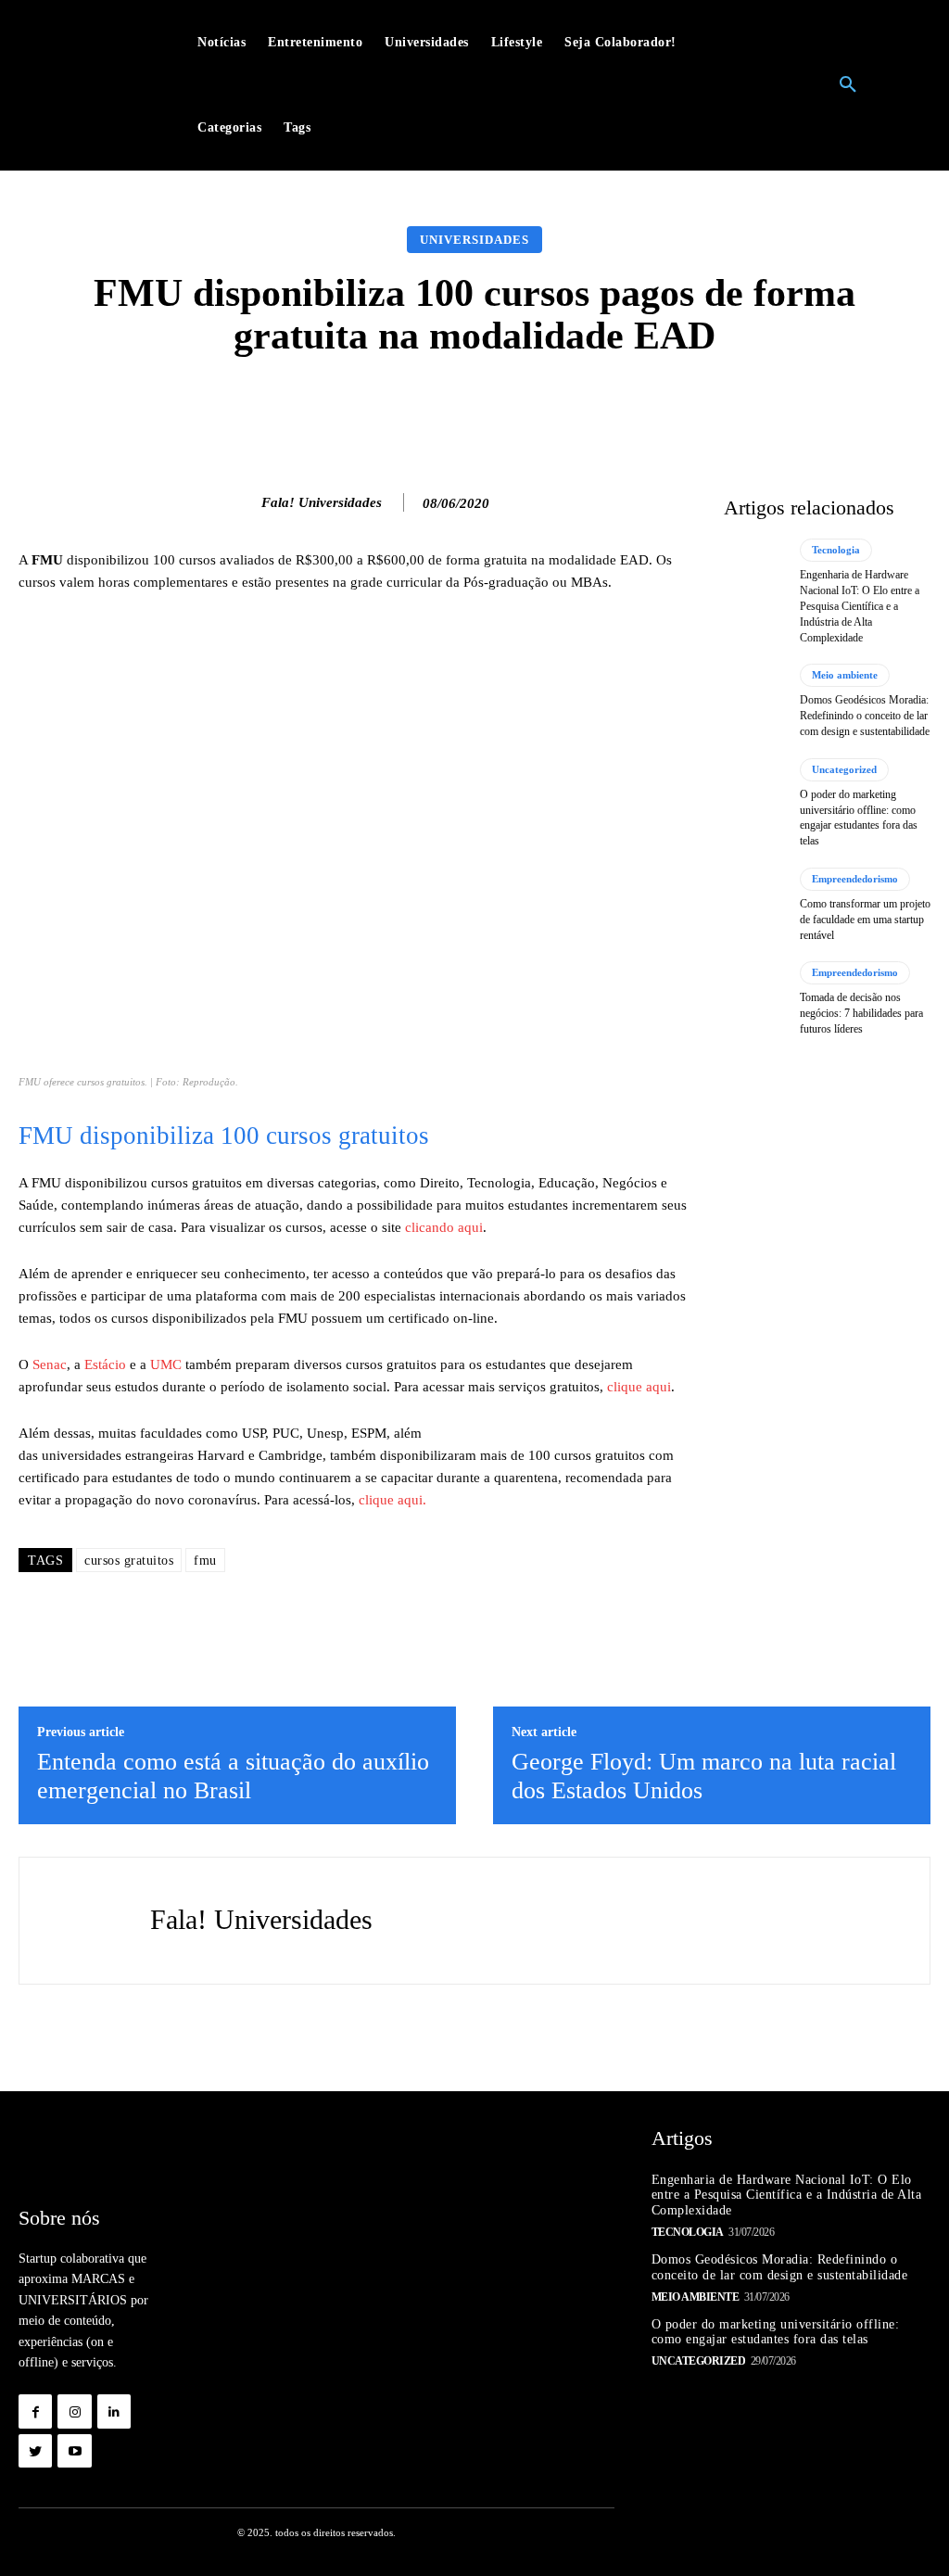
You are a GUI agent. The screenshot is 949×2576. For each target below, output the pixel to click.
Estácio (105, 1364)
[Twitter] (35, 2451)
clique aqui (639, 1387)
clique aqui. (392, 1500)
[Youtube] (74, 2451)
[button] (848, 85)
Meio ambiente (845, 675)
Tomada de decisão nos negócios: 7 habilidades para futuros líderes (861, 1013)
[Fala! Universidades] (242, 502)
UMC (166, 1364)
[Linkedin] (114, 2411)
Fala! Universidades (322, 502)
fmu (205, 1561)
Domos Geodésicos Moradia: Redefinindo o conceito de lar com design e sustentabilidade (865, 716)
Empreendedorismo (855, 879)
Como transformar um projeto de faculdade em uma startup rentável (865, 920)
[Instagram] (74, 2411)
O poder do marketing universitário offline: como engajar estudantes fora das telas (776, 2332)
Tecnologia (836, 550)
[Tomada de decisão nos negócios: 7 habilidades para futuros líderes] (755, 998)
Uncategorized (844, 769)
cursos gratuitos (129, 1561)
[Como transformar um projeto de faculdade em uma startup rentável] (755, 905)
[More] (769, 408)
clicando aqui (444, 1227)
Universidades (474, 240)
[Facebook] (35, 2411)
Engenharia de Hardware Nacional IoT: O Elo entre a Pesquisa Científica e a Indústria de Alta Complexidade (860, 606)
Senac (50, 1364)
